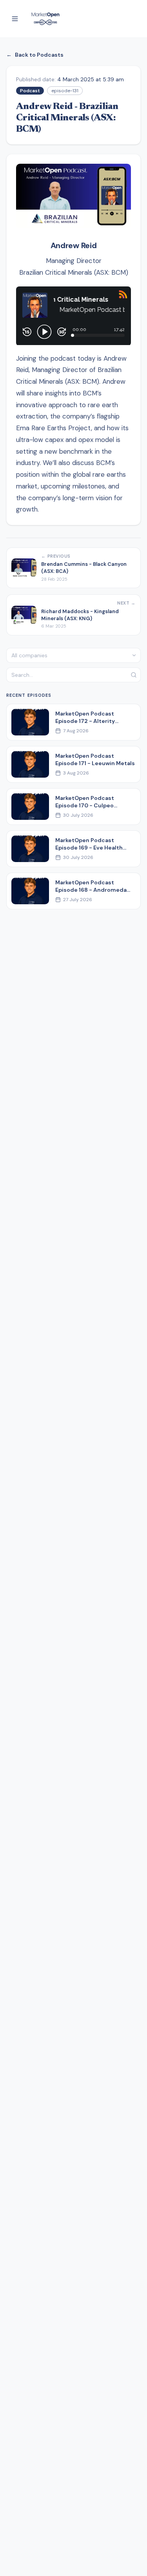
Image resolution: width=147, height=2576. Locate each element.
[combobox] (73, 655)
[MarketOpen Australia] (45, 19)
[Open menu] (15, 19)
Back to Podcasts (35, 55)
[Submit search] (134, 675)
